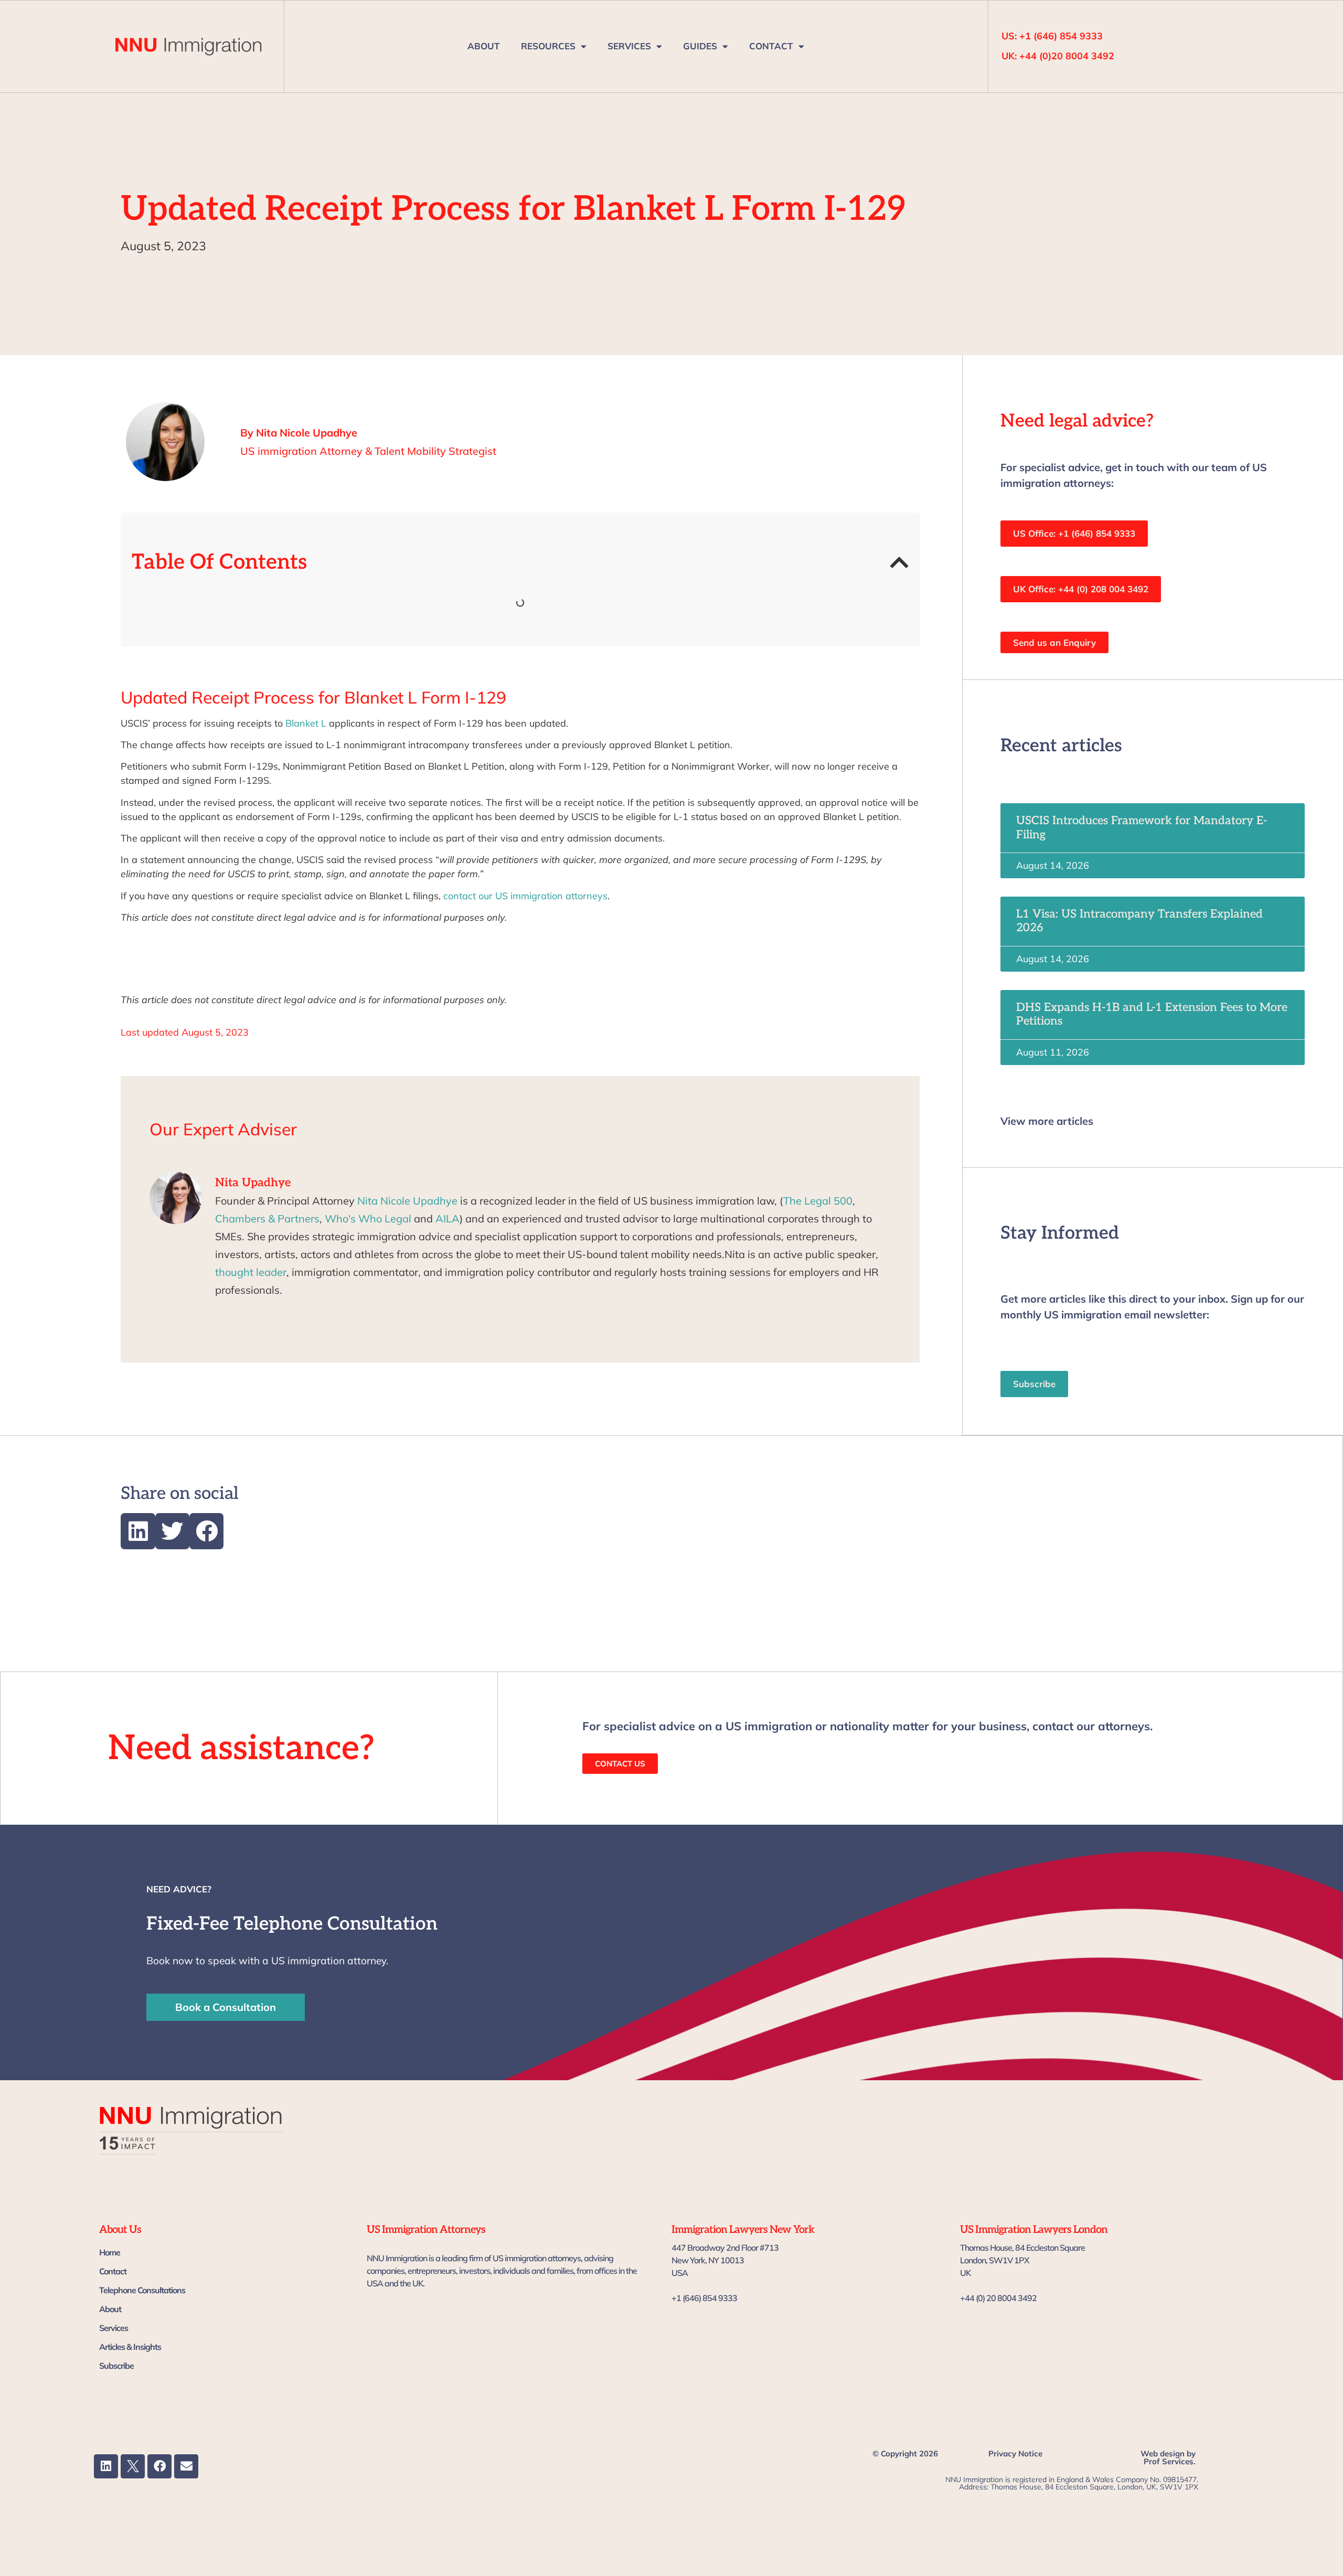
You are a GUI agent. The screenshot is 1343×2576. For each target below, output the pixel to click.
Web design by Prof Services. (1168, 2457)
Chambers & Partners (267, 1218)
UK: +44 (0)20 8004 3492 (1058, 56)
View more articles (1047, 1121)
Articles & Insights (130, 2347)
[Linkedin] (106, 2466)
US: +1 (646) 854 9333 (1052, 36)
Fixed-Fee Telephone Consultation (292, 1924)
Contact (113, 2271)
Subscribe (116, 2366)
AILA (447, 1218)
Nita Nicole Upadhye (407, 1201)
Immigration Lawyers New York (743, 2230)
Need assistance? (241, 1749)
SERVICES (629, 46)
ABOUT (484, 46)
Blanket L (306, 723)
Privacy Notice (1015, 2453)
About (110, 2309)
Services (114, 2328)
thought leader (251, 1272)
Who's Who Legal (368, 1218)
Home (110, 2252)
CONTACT (771, 46)
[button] (899, 562)
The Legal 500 (818, 1201)
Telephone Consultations (142, 2290)
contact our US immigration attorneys (524, 896)
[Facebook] (159, 2466)
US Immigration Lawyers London (1034, 2230)
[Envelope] (186, 2466)
